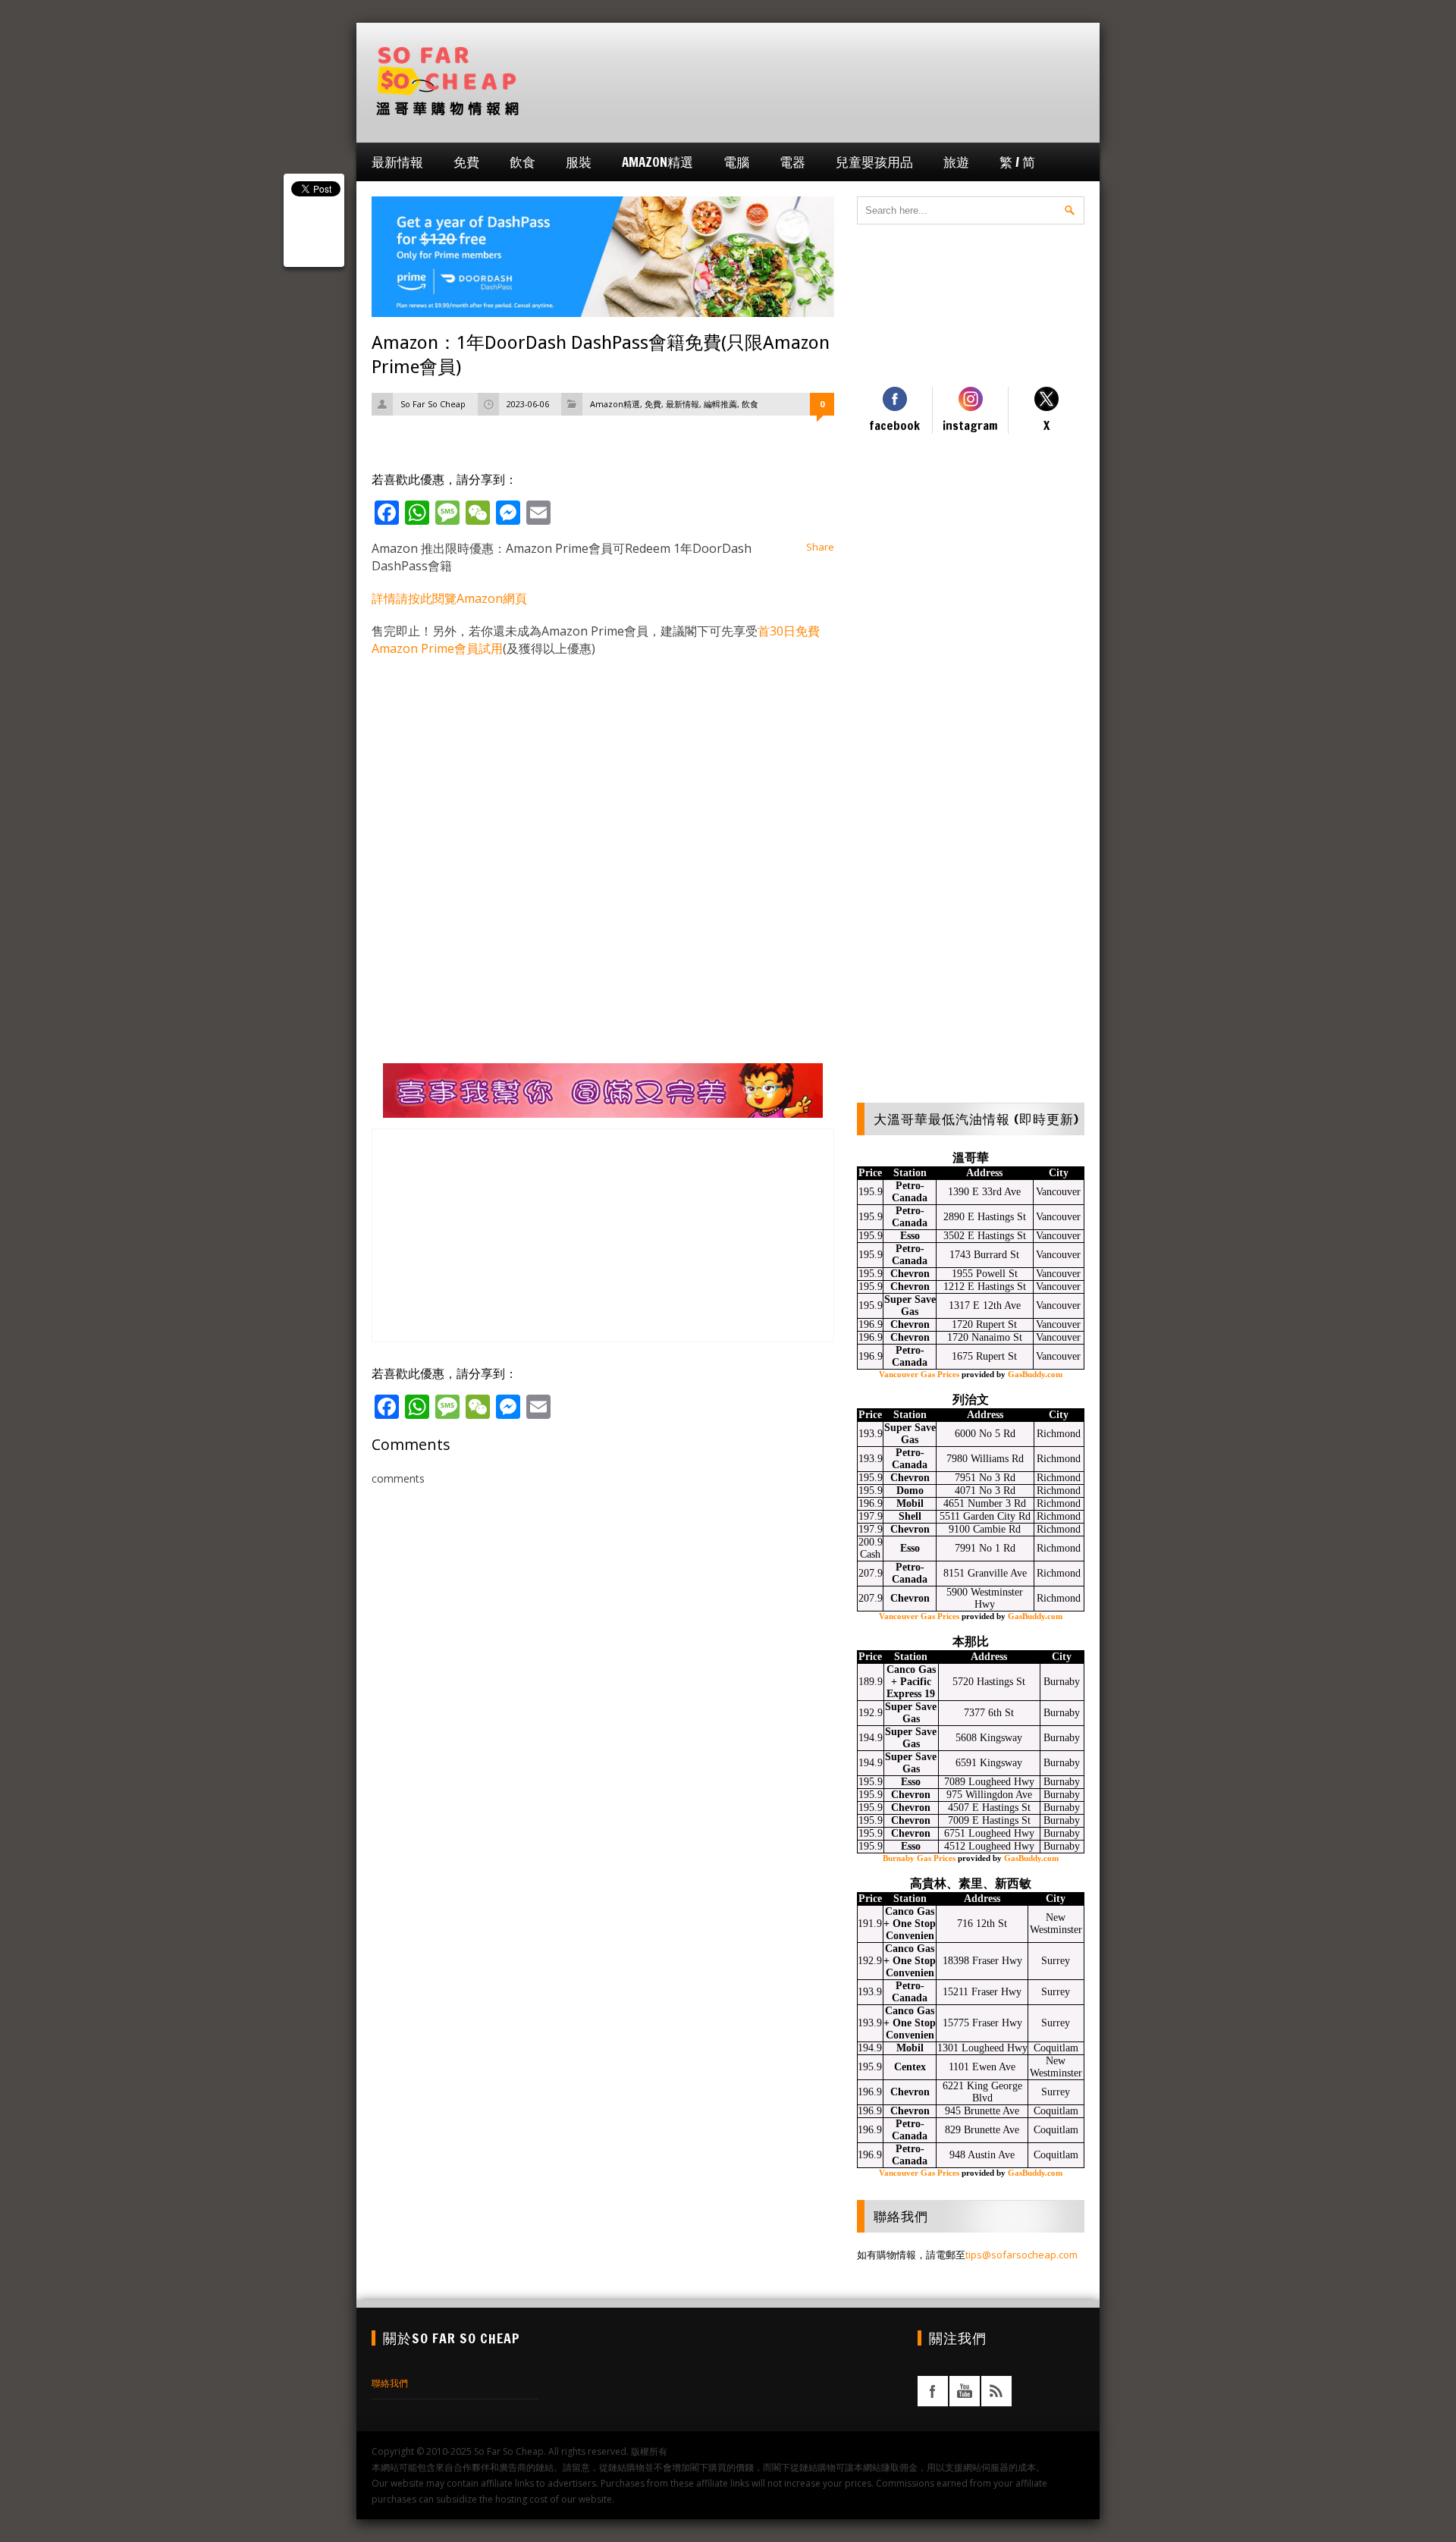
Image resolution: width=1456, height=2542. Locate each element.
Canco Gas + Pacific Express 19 (911, 1682)
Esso (910, 1236)
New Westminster (1056, 1924)
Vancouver (1058, 1192)
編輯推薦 (720, 404)
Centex (910, 2067)
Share (820, 547)
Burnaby (1062, 1682)
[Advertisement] (808, 81)
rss (996, 2391)
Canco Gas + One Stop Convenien (910, 1924)
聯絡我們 (390, 2383)
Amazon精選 (657, 162)
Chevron (910, 1274)
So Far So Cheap (433, 404)
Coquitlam (1056, 2048)
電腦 (736, 162)
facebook (933, 2391)
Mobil (910, 1503)
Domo (910, 1491)
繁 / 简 (1017, 162)
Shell (910, 1516)
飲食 (522, 162)
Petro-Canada (910, 1192)
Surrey (1056, 1961)
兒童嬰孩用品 (874, 162)
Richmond (1059, 1434)
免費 (466, 162)
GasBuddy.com (1035, 1374)
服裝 (579, 162)
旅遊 (956, 162)
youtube (965, 2391)
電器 (792, 162)
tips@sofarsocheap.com (1021, 2255)
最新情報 (397, 162)
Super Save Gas (910, 1306)
